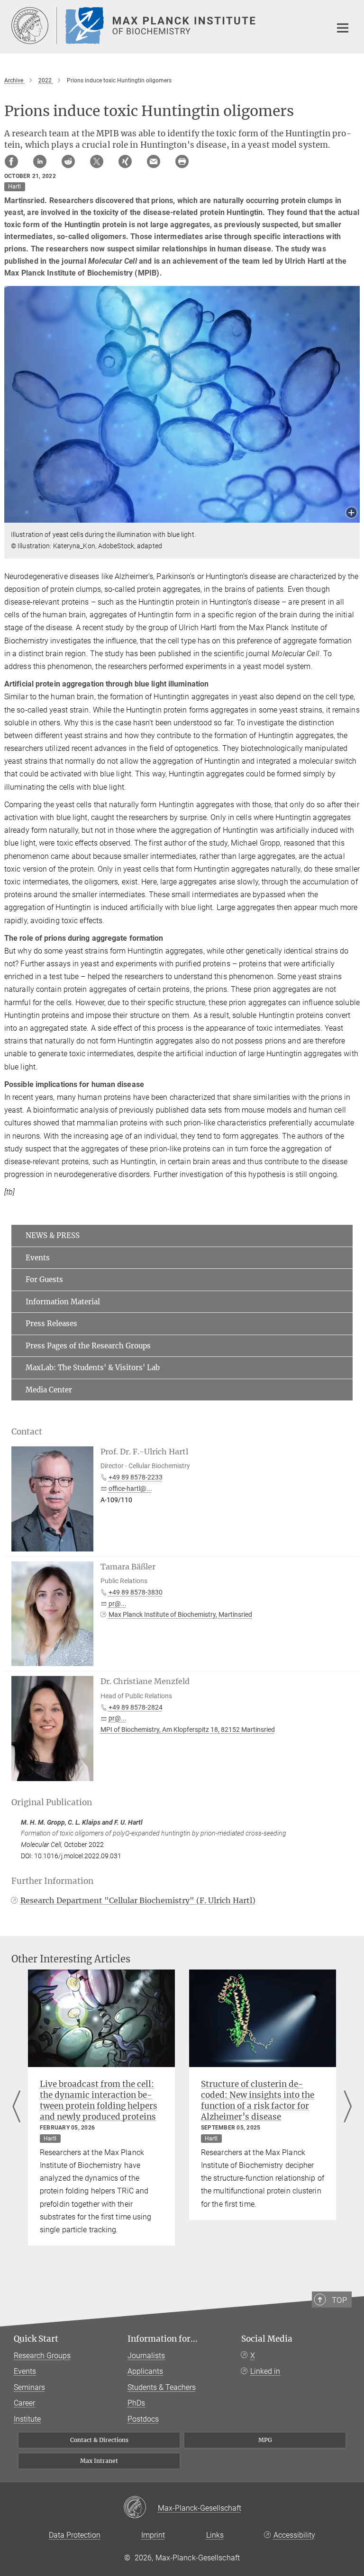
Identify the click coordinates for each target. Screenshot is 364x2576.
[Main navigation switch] (343, 28)
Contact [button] (27, 1432)
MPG (265, 2440)
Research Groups (42, 2356)
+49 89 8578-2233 (136, 1477)
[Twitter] (97, 161)
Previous (16, 2108)
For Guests (44, 1279)
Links (215, 2535)
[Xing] (125, 161)
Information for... (163, 2339)
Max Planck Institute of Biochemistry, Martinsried (180, 1614)
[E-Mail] (154, 161)
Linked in (265, 2371)
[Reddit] (68, 161)
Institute (27, 2419)
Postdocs (143, 2419)
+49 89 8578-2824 (136, 1707)
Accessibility (294, 2535)
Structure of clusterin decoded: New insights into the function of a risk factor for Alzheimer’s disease (258, 2100)
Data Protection (75, 2535)
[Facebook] (11, 161)
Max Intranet (99, 2461)
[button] (351, 513)
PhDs (136, 2403)
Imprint (153, 2535)
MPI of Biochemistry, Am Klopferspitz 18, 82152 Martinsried (188, 1729)
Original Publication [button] (52, 1802)
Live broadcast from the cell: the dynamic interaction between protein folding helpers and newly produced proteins (99, 2100)
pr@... (118, 1604)
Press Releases (51, 1324)
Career (24, 2403)
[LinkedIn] (40, 161)
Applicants (145, 2371)
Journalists (146, 2356)
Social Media (267, 2339)
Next (348, 2108)
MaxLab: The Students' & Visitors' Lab (93, 1368)
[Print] (182, 161)
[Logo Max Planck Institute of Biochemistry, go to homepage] (165, 26)
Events (38, 1258)
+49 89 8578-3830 (136, 1592)
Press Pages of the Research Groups (88, 1346)
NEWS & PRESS (53, 1235)
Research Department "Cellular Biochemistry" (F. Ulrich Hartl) (138, 1900)
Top (339, 2300)
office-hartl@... (130, 1489)
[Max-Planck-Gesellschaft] (141, 2508)
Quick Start (36, 2339)
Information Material (63, 1302)
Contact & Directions (99, 2440)
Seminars (29, 2387)
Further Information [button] (52, 1881)
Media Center (49, 1390)
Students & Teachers (162, 2387)
